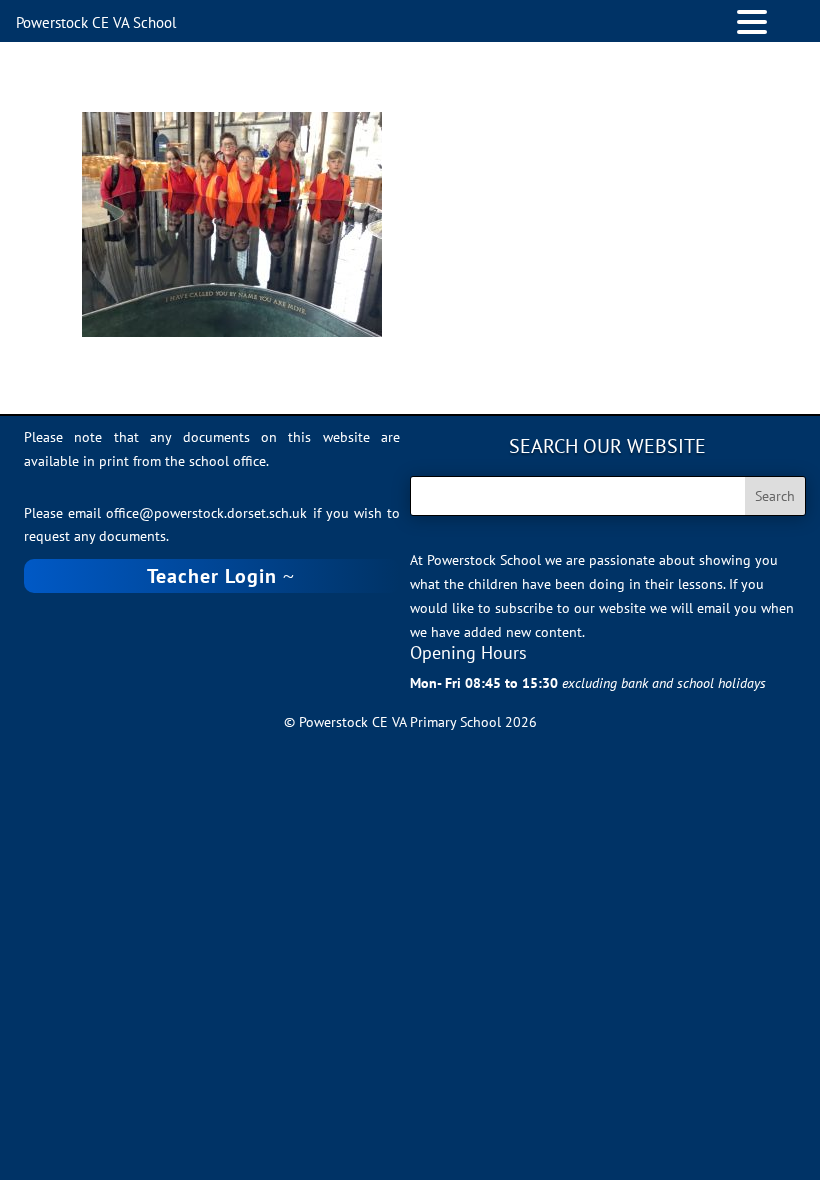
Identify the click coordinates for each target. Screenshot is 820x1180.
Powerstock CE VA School (96, 22)
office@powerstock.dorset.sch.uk (206, 513)
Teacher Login (212, 576)
